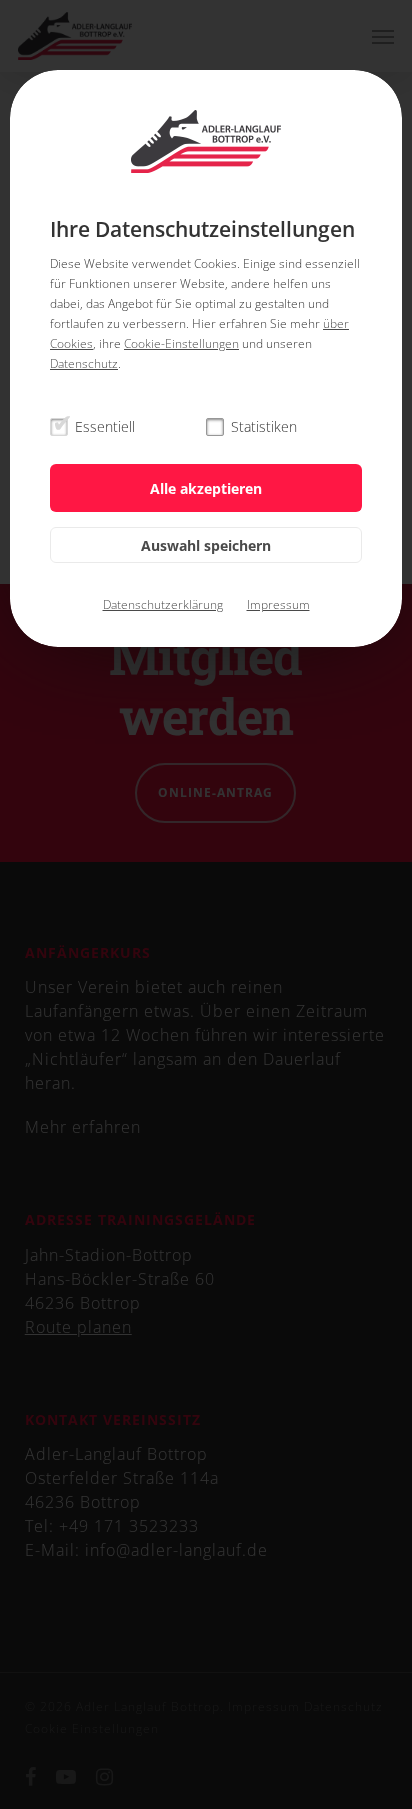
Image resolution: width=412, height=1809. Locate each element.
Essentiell (105, 426)
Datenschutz (84, 363)
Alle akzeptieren (206, 488)
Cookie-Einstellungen (181, 343)
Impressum (278, 604)
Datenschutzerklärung (163, 604)
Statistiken (264, 426)
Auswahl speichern (206, 545)
